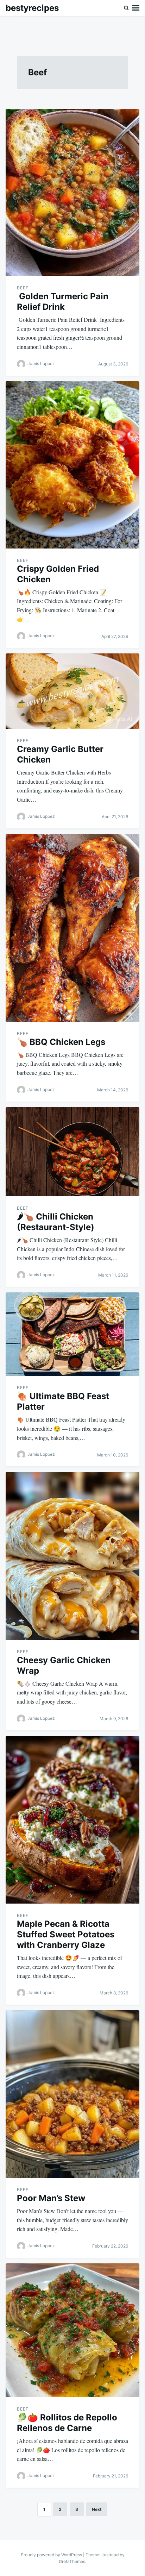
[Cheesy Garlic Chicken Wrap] (72, 1556)
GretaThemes (72, 2561)
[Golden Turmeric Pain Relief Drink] (72, 192)
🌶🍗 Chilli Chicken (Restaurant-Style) (56, 1222)
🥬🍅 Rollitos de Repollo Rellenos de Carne (67, 2423)
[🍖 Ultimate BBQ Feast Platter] (72, 1334)
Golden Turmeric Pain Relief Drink (63, 302)
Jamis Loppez (41, 363)
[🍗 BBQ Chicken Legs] (72, 928)
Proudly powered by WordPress (52, 2555)
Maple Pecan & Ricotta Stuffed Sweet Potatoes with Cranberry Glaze (66, 1934)
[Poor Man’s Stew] (72, 2094)
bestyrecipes (32, 8)
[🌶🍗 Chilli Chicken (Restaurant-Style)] (72, 1152)
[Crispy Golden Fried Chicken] (72, 465)
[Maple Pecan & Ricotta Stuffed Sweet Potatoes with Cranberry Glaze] (72, 1820)
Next (97, 2509)
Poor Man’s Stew (51, 2198)
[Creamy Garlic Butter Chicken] (72, 691)
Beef (23, 288)
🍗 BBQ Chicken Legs (61, 1042)
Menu (136, 8)
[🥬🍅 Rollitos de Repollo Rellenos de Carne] (72, 2330)
